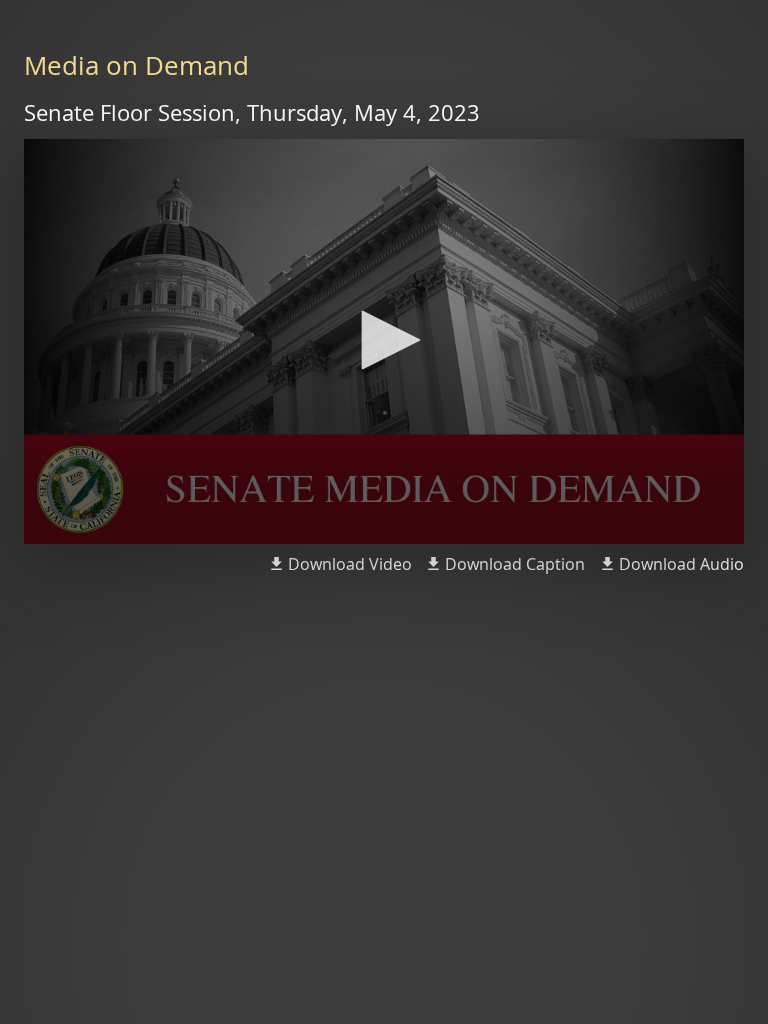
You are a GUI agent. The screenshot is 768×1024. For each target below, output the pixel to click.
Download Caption (515, 564)
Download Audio (681, 564)
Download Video (350, 564)
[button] (384, 340)
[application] (384, 341)
